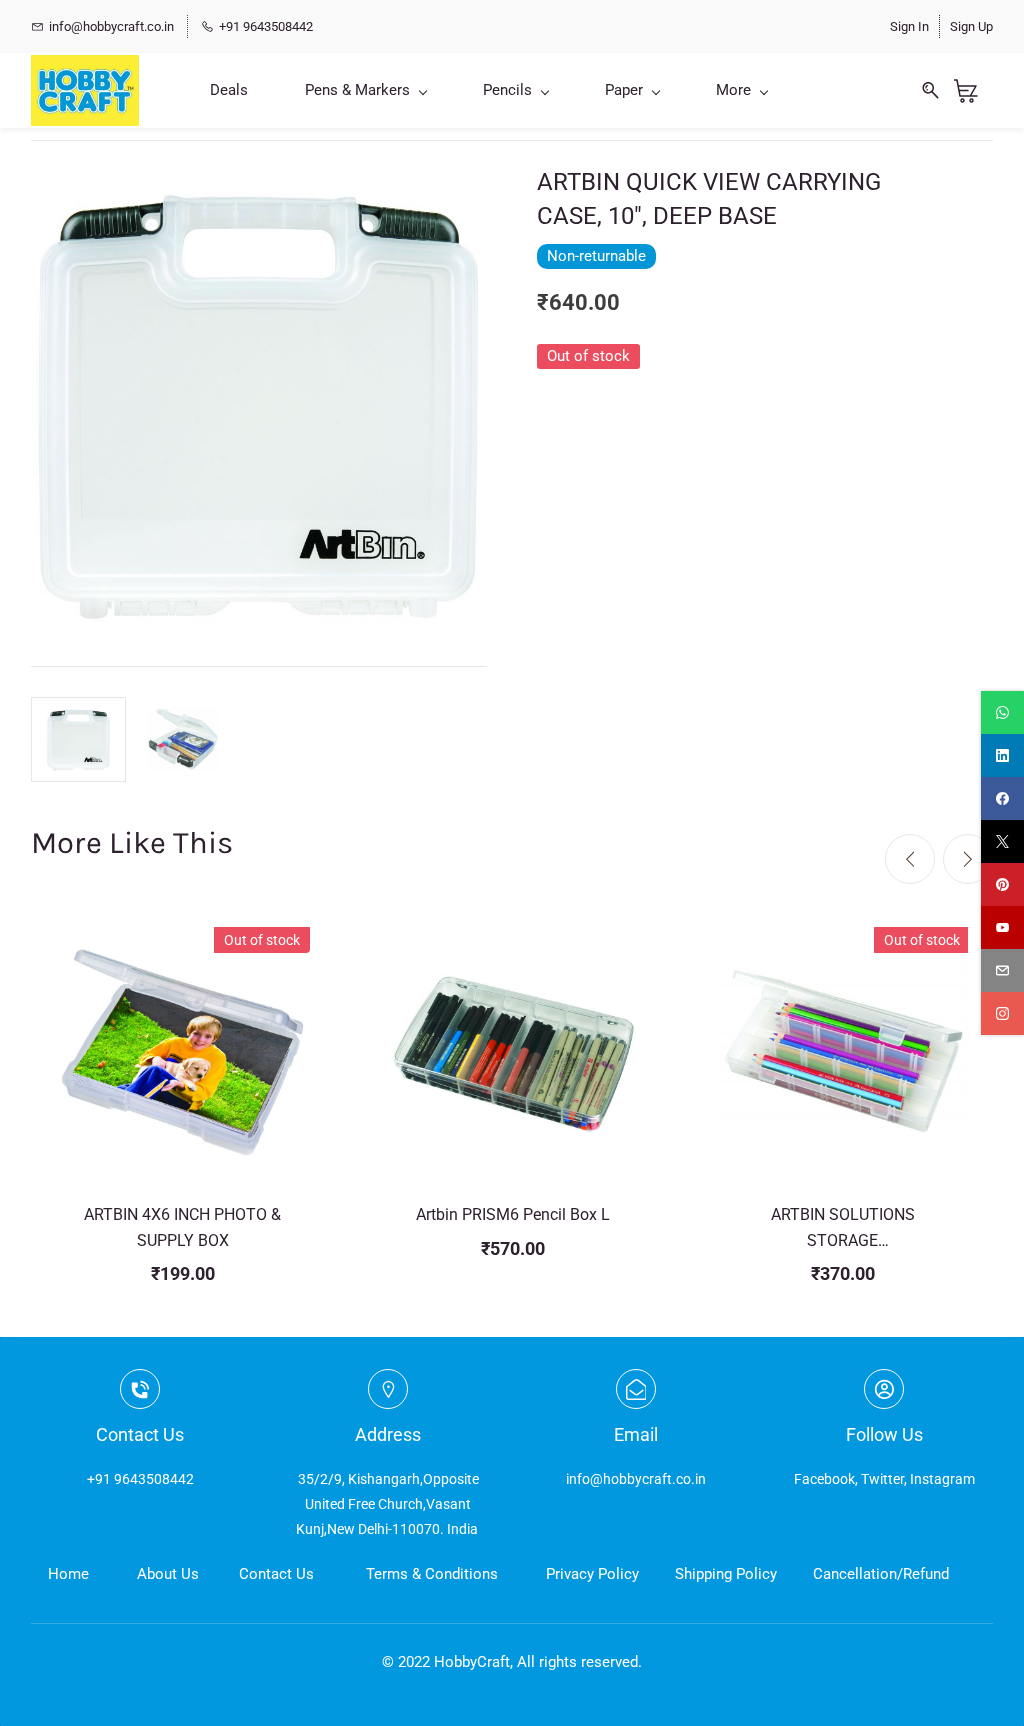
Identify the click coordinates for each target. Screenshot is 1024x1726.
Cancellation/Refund (881, 1574)
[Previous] (910, 859)
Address (388, 1434)
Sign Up (971, 26)
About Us (168, 1574)
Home (68, 1574)
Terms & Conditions (432, 1574)
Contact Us (276, 1574)
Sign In (909, 26)
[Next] (968, 859)
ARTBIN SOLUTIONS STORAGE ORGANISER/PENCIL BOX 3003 (842, 1229)
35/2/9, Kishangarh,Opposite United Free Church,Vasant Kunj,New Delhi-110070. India (387, 1504)
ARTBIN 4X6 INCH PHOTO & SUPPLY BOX (182, 1227)
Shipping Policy (726, 1574)
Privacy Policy (592, 1574)
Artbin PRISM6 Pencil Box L (513, 1214)
